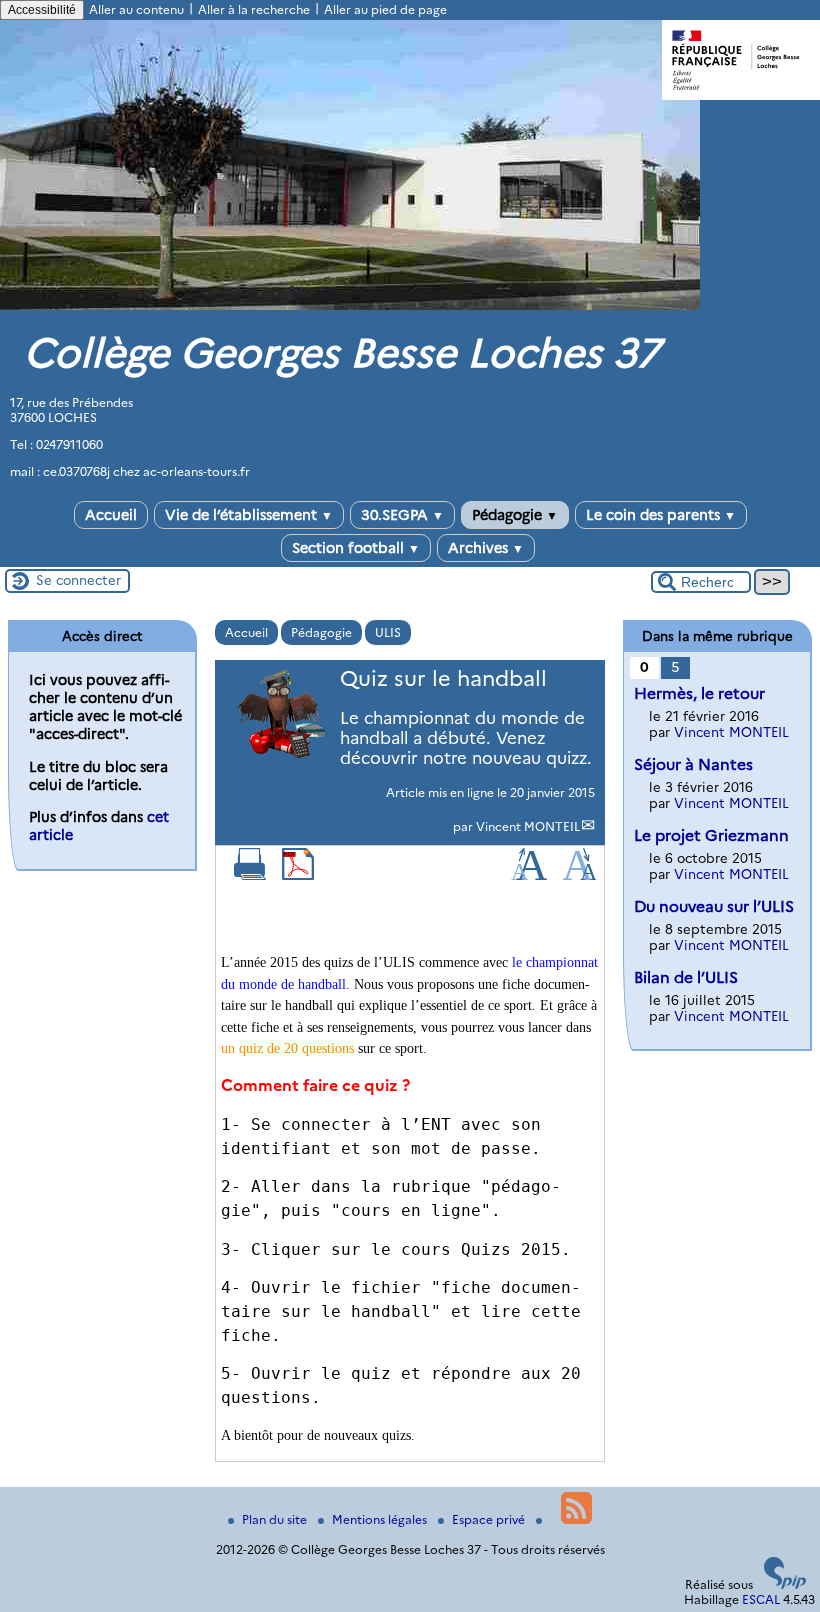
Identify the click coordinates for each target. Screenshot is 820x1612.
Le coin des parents (661, 515)
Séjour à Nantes (693, 764)
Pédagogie (515, 515)
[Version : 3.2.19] (785, 1584)
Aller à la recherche (254, 9)
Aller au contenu (136, 9)
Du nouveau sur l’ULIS (714, 906)
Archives (486, 548)
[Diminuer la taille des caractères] (579, 875)
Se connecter (78, 580)
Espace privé (490, 1519)
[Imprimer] (250, 875)
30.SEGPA (402, 515)
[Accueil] (350, 305)
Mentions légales (381, 1519)
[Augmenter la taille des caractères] (529, 875)
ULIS (388, 632)
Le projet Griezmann (711, 835)
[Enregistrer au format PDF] (298, 875)
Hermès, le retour (699, 693)
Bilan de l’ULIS (686, 977)
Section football (356, 548)
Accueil (111, 515)
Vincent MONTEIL (528, 826)
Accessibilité (42, 10)
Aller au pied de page (385, 9)
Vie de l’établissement (249, 515)
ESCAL (761, 1599)
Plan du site (276, 1519)
